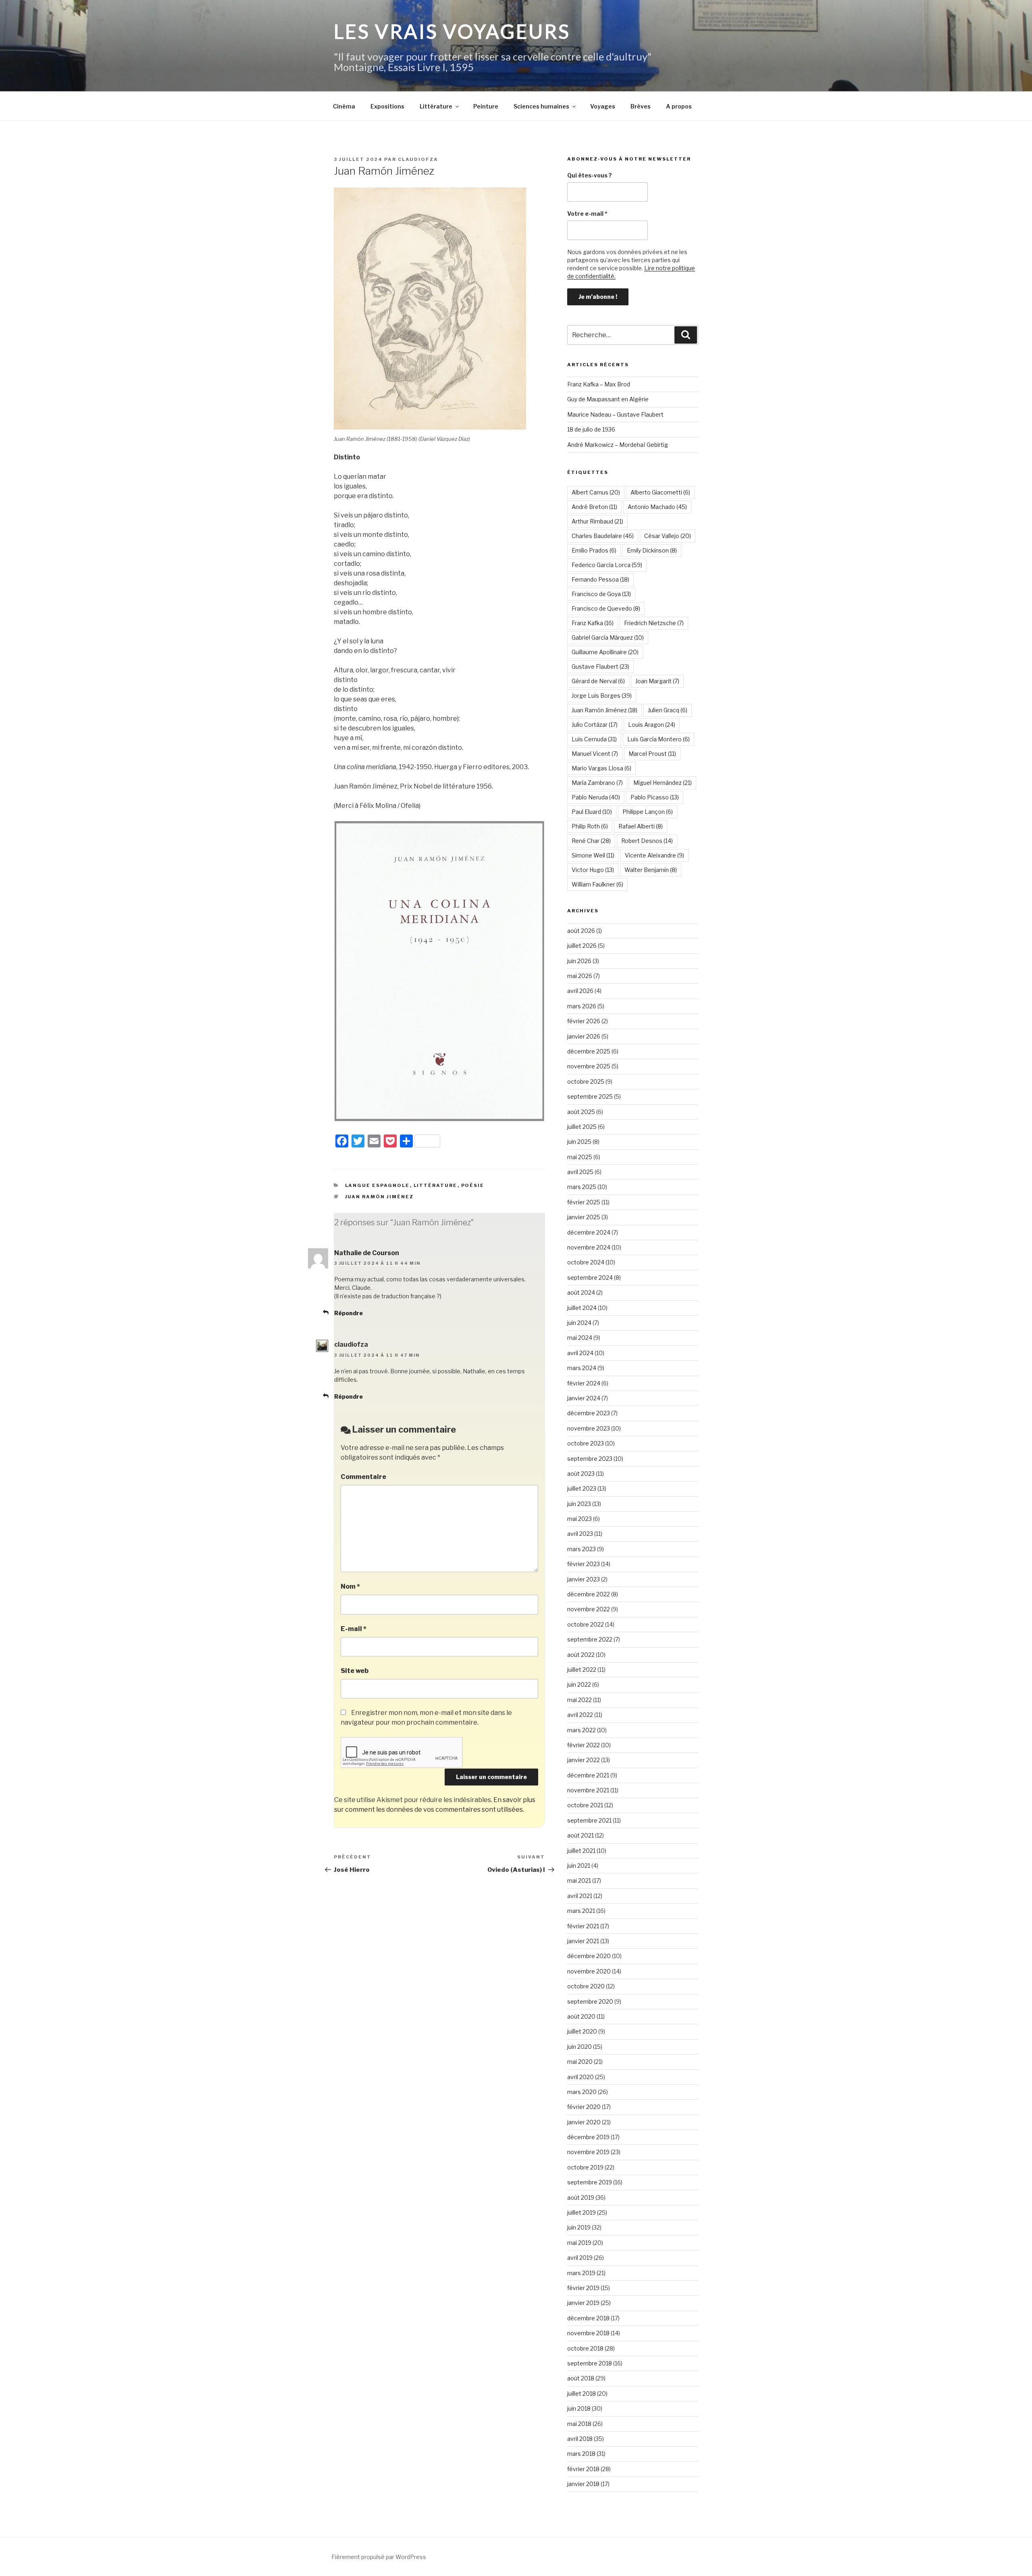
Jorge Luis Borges (602, 696)
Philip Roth (590, 826)
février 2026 (584, 1021)
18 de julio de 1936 (591, 429)
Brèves (641, 106)
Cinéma (344, 106)
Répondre (349, 1313)
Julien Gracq (668, 710)
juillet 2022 (582, 1670)
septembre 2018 (590, 2363)
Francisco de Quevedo (606, 608)
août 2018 (581, 2378)
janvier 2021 (583, 1941)
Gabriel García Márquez (608, 637)
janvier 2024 (584, 1398)
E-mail (354, 1629)
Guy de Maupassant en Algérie (608, 399)
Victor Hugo (593, 870)
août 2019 (581, 2197)
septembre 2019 (590, 2182)
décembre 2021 (588, 1775)
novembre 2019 (588, 2152)
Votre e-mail (587, 214)
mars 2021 (581, 1911)
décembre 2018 (588, 2318)
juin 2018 (579, 2408)
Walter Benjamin (651, 870)
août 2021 (580, 1835)
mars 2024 (582, 1368)
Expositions (387, 106)
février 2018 (583, 2469)
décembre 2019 (588, 2137)
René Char (591, 841)
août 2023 (581, 1474)
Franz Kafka (593, 623)
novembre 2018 (588, 2333)
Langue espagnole (378, 1185)
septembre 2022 (590, 1639)
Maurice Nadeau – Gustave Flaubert (615, 414)
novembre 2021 (588, 1790)
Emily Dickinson (652, 550)
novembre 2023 (589, 1428)
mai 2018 (579, 2424)
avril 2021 (580, 1896)
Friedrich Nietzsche (654, 623)
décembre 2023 (589, 1413)
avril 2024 (580, 1353)
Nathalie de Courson (367, 1253)
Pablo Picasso (655, 797)
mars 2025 (582, 1187)
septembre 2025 (590, 1096)
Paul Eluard (592, 812)
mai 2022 (579, 1700)
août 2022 (581, 1655)
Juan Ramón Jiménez (380, 1197)
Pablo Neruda (596, 797)
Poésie (473, 1185)
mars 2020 (582, 2092)
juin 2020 (579, 2047)
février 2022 (584, 1745)
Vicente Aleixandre (654, 855)
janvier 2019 (583, 2303)
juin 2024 (579, 1323)
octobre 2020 (586, 1986)
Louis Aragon (652, 725)
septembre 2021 (589, 1820)
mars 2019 (581, 2273)
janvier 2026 (584, 1036)
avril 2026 (580, 991)
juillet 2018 (582, 2393)
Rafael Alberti (641, 826)
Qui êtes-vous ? (590, 175)
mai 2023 (579, 1519)
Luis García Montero (659, 739)
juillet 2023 (582, 1488)
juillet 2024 (582, 1308)
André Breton (594, 507)
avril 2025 (580, 1172)
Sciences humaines (541, 106)
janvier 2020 (584, 2122)
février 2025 (584, 1202)
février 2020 (584, 2107)
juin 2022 (579, 1684)
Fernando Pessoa (600, 579)
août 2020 (581, 2016)
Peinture (486, 106)
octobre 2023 (586, 1443)
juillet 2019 (582, 2212)
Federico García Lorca (607, 565)
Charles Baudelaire (603, 536)
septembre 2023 (590, 1459)
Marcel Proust (652, 754)
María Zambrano (597, 783)
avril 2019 (580, 2258)
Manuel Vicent (595, 754)
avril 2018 (580, 2439)
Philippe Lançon (648, 812)
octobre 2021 (585, 1805)
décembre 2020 (589, 1956)
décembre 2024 (589, 1232)
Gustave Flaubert (600, 666)
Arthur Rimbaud (597, 521)
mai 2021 (579, 1880)
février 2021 (583, 1926)
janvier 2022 (584, 1760)
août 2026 (581, 931)
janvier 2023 (584, 1579)
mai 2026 (580, 976)
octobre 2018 (585, 2348)
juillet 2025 (582, 1127)
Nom (350, 1586)
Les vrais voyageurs (452, 31)
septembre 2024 (590, 1278)
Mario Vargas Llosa (601, 768)
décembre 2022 (589, 1594)
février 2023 (584, 1564)
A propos (679, 106)
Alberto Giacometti (660, 492)
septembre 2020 (590, 2001)
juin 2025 (579, 1142)
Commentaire (363, 1477)
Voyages (603, 106)
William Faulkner (597, 884)
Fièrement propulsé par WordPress (379, 2557)
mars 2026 (582, 1006)
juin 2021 (579, 1866)
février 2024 (584, 1383)
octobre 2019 (585, 2167)
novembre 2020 (589, 1971)
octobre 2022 (586, 1624)
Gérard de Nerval (598, 681)
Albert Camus (596, 492)
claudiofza (418, 159)
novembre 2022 (589, 1609)
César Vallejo (668, 536)
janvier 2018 (583, 2484)
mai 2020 (580, 2062)
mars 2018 (581, 2454)
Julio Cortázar (595, 725)
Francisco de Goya (601, 594)
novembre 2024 (589, 1247)
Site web (355, 1671)
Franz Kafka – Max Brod (599, 384)
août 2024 (581, 1292)
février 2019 (583, 2288)
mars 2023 (582, 1549)
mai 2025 (580, 1157)
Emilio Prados (594, 550)
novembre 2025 (589, 1066)
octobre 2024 (586, 1262)
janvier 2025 (584, 1217)
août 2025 (581, 1112)
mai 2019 (579, 2243)
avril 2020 (580, 2077)
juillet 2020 (582, 2031)
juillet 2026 (582, 946)
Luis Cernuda (594, 739)
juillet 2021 (581, 1851)
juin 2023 (579, 1504)
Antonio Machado (657, 507)
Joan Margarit (657, 681)
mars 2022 (582, 1730)
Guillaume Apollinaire (605, 652)
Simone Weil (593, 855)
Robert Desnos (647, 841)
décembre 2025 (589, 1051)
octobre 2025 (586, 1082)
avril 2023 (580, 1534)
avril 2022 (580, 1715)
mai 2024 (580, 1338)
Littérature (436, 106)
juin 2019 (579, 2227)
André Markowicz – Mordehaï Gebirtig (618, 445)
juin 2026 (579, 961)
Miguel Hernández (663, 783)
